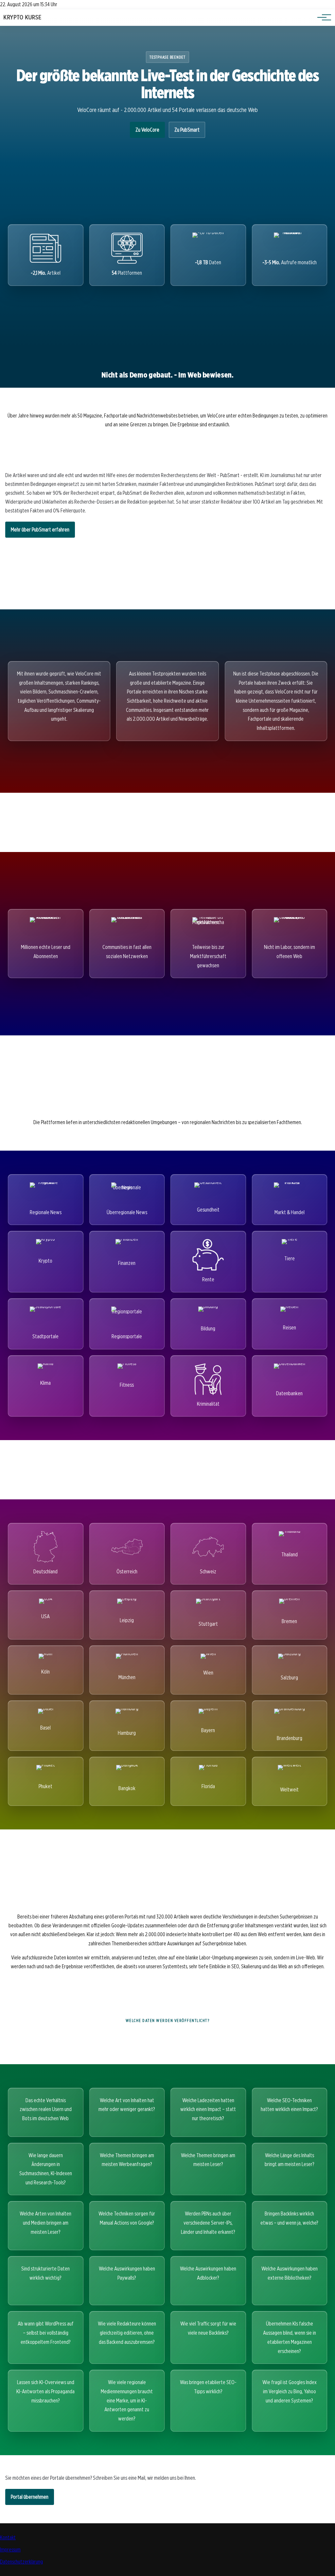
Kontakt (8, 2538)
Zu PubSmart (187, 130)
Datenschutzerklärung (21, 2562)
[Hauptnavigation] (322, 17)
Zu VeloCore (147, 130)
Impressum (10, 2550)
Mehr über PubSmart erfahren (40, 530)
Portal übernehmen (30, 2497)
